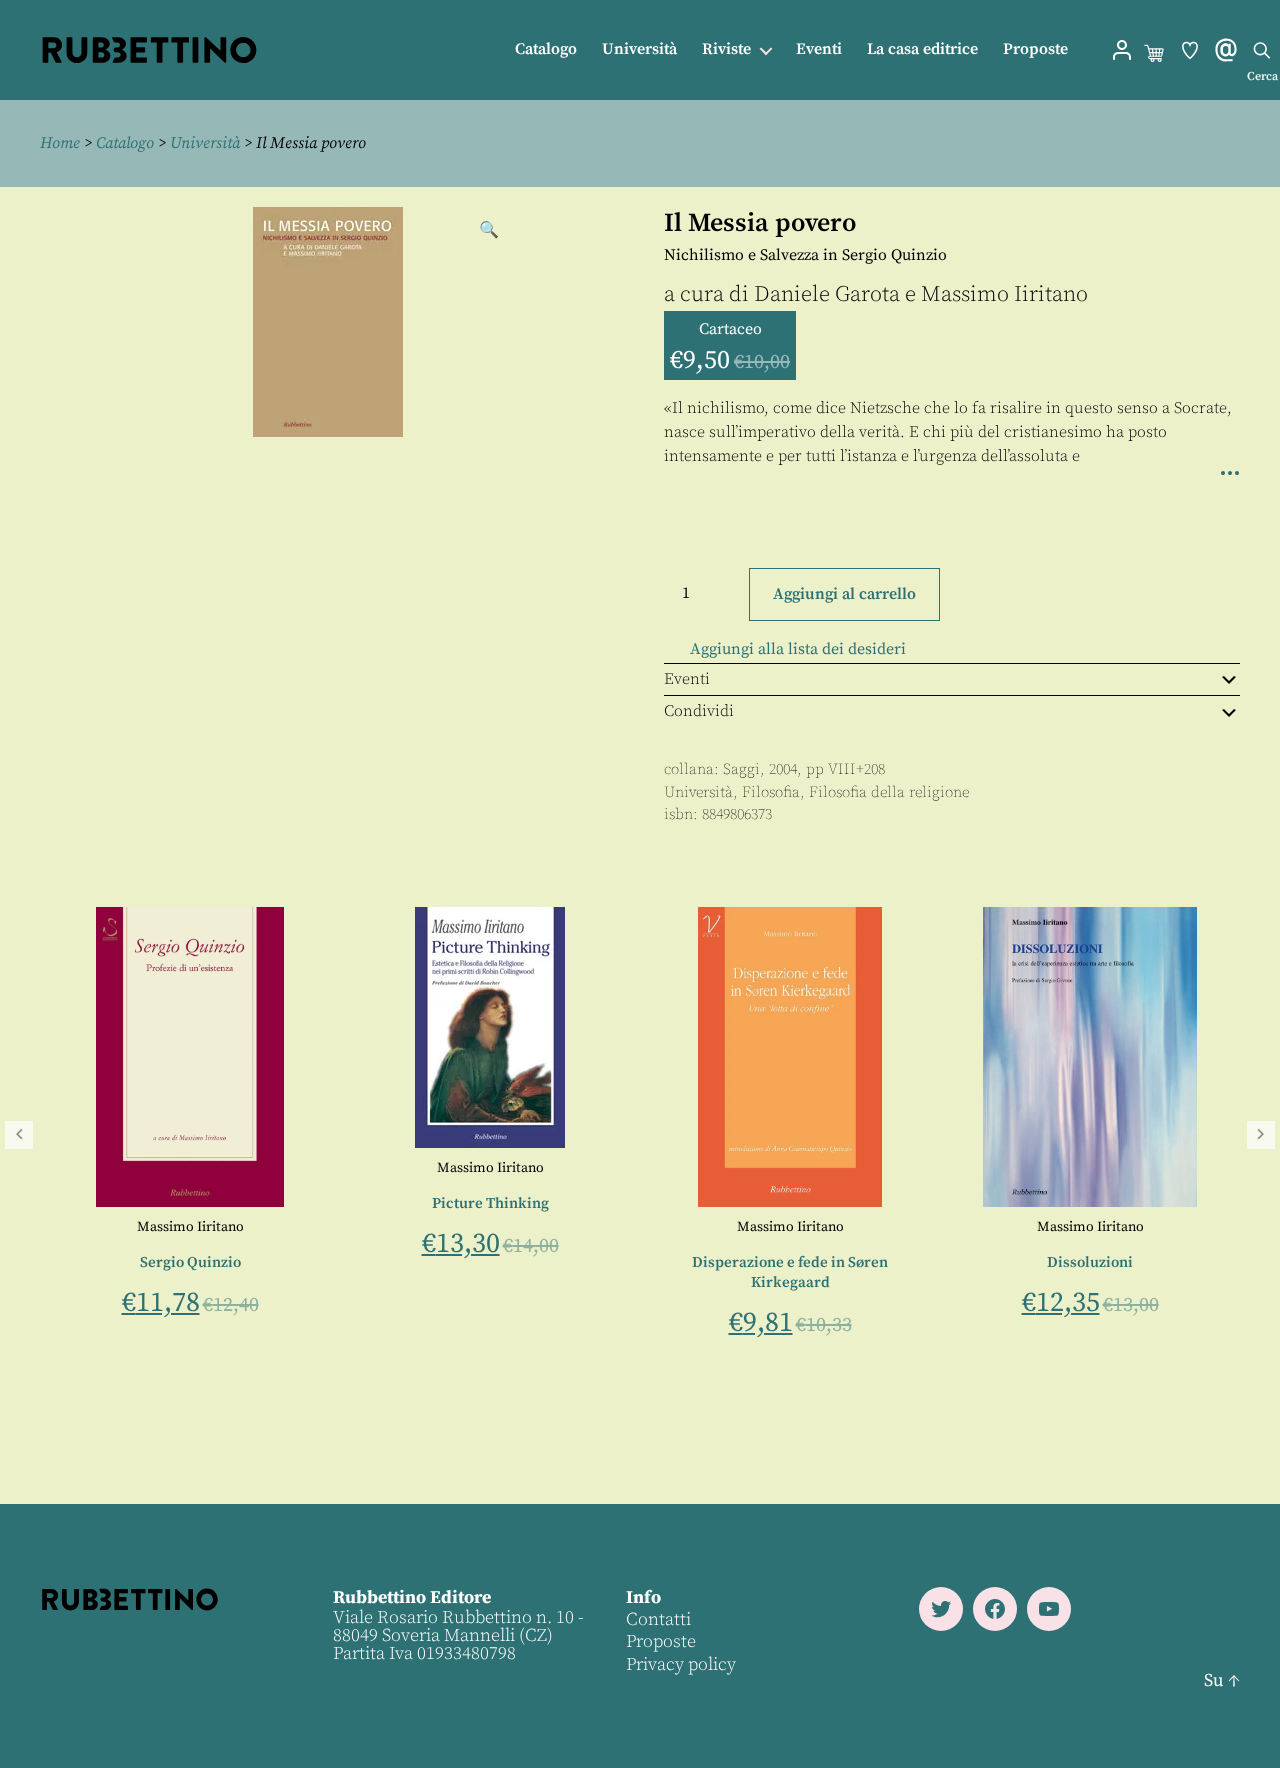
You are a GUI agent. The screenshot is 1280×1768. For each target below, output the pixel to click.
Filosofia (771, 792)
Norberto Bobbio (126, 1227)
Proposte (1035, 49)
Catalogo (546, 49)
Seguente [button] (1261, 1135)
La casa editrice (922, 49)
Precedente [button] (19, 1135)
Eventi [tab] (687, 679)
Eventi (819, 49)
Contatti (658, 1619)
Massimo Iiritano (1004, 294)
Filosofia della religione (889, 792)
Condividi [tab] (699, 711)
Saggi (741, 769)
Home (60, 143)
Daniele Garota (827, 294)
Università (639, 49)
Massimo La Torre (154, 1297)
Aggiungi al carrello (844, 594)
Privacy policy (681, 1664)
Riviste (726, 49)
